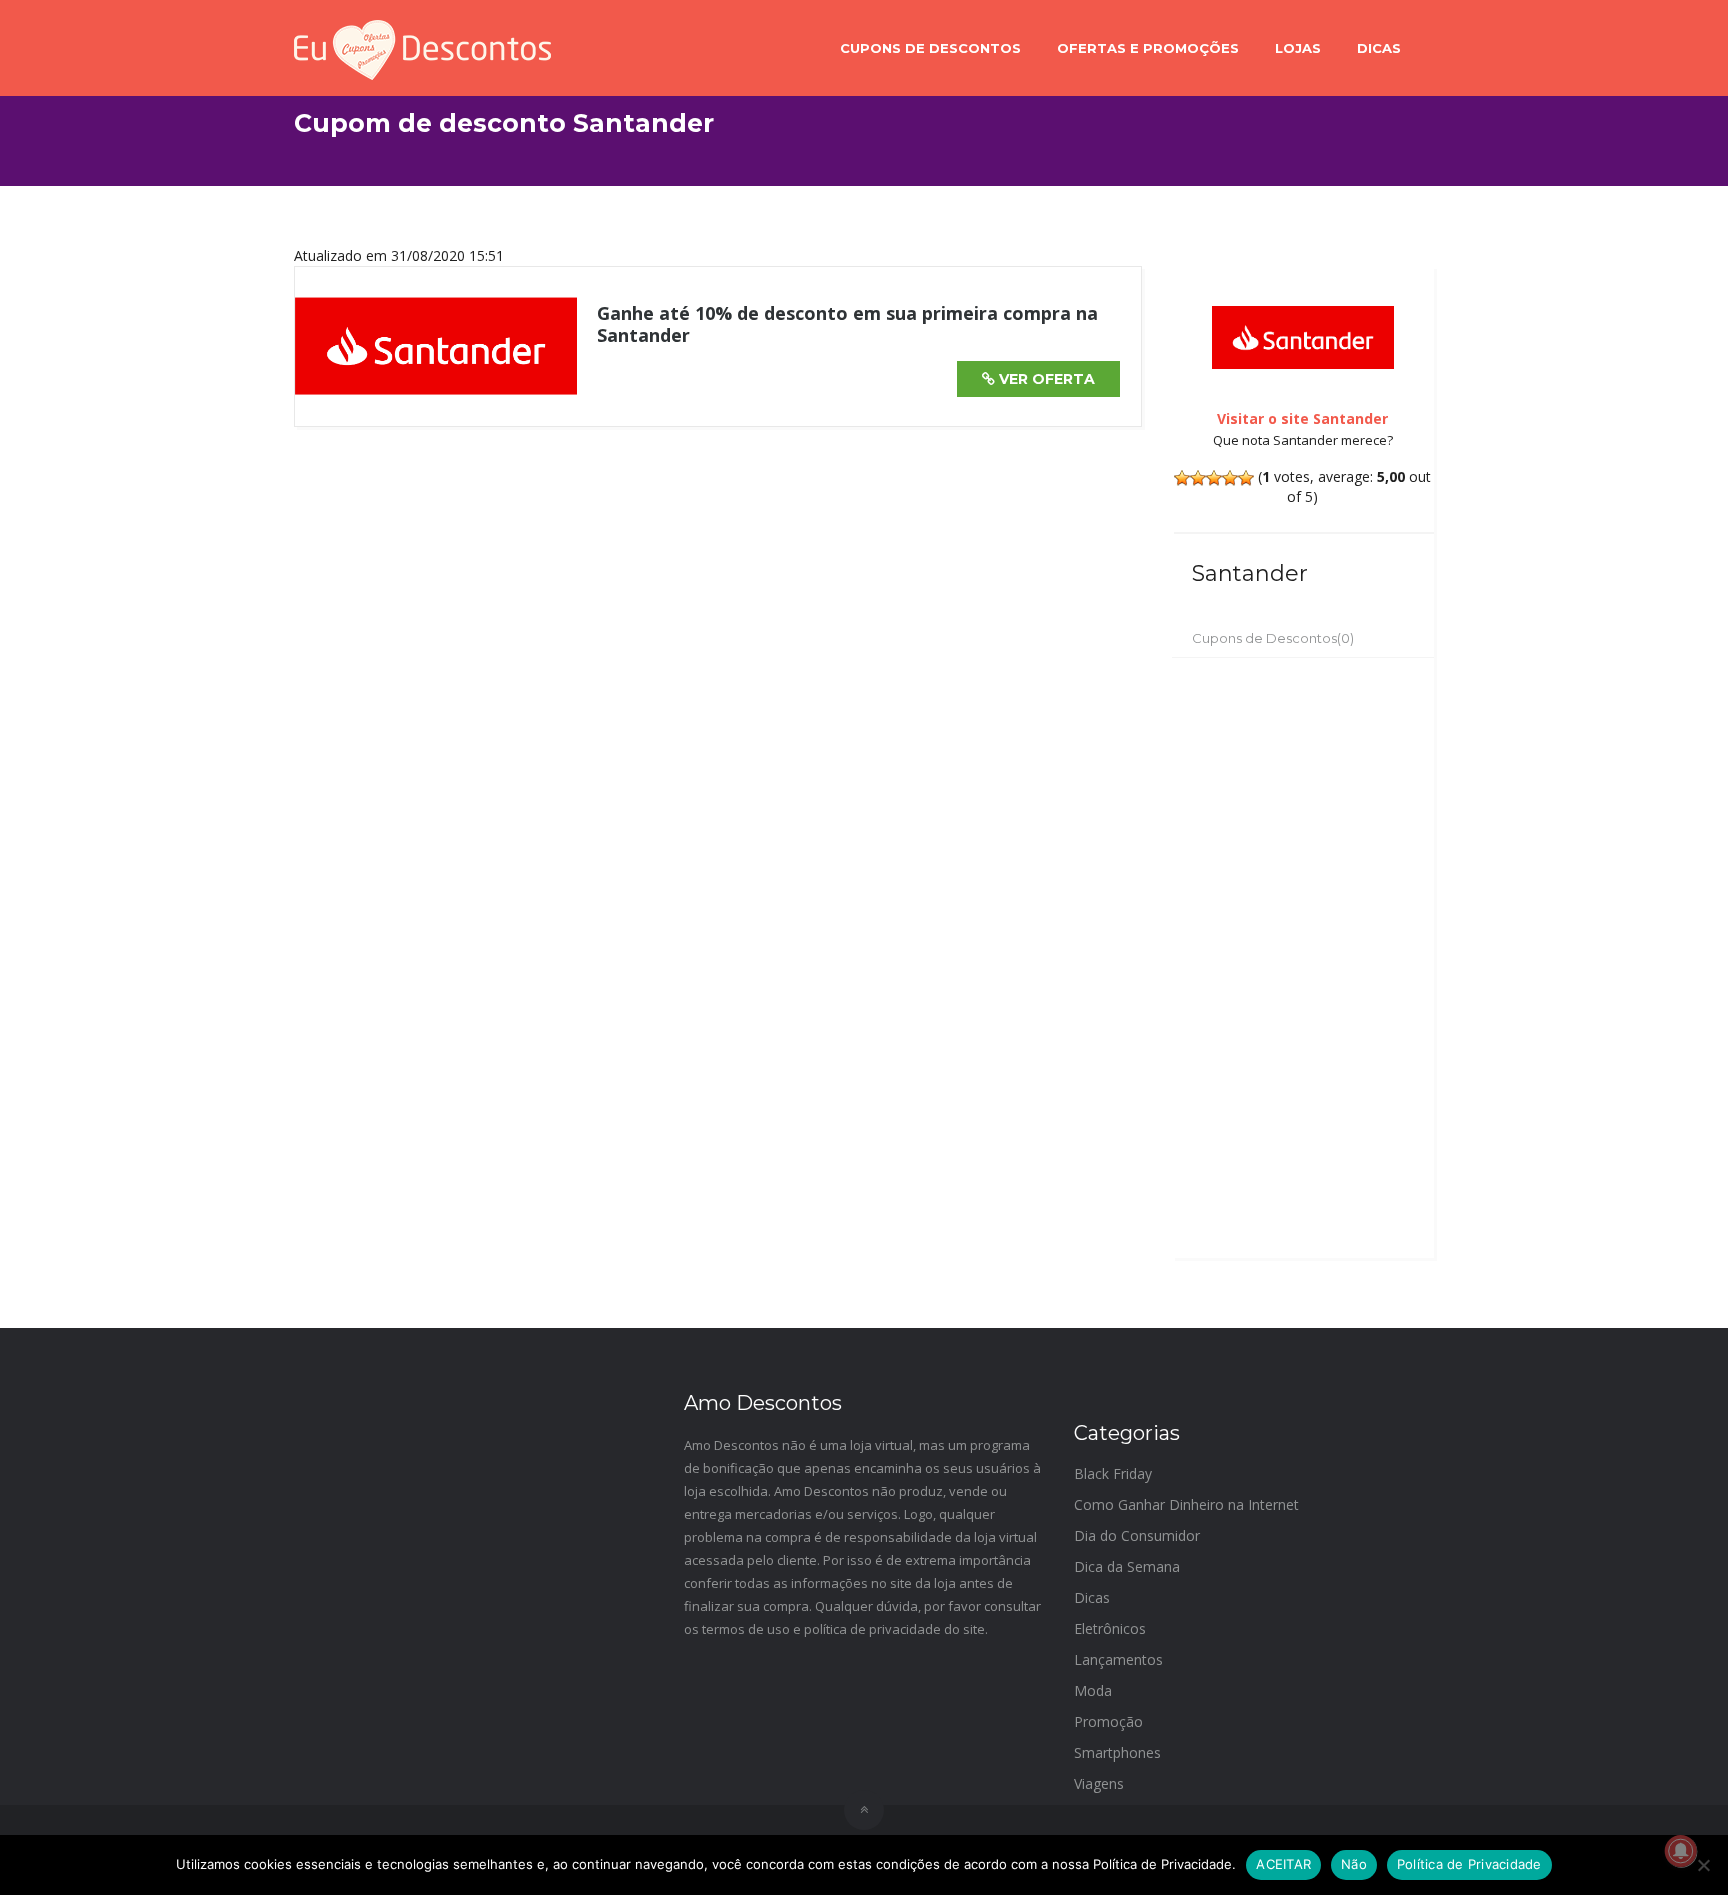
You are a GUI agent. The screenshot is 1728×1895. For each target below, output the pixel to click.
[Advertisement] (1303, 958)
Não (1354, 1864)
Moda (1093, 1690)
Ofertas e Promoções (1148, 48)
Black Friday (1113, 1473)
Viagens (1099, 1783)
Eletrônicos (1110, 1628)
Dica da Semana (1127, 1566)
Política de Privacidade (1469, 1864)
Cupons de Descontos (930, 48)
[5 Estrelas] (1246, 478)
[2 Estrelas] (1198, 478)
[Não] (1703, 1865)
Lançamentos (1118, 1659)
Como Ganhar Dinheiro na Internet (1186, 1504)
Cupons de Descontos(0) (1273, 638)
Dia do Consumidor (1137, 1535)
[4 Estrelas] (1230, 478)
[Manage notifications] (1681, 1851)
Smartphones (1117, 1752)
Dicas (1379, 48)
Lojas (1298, 48)
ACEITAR (1283, 1864)
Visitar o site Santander (1302, 418)
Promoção (1108, 1721)
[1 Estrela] (1182, 478)
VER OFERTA (1045, 379)
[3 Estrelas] (1214, 478)
